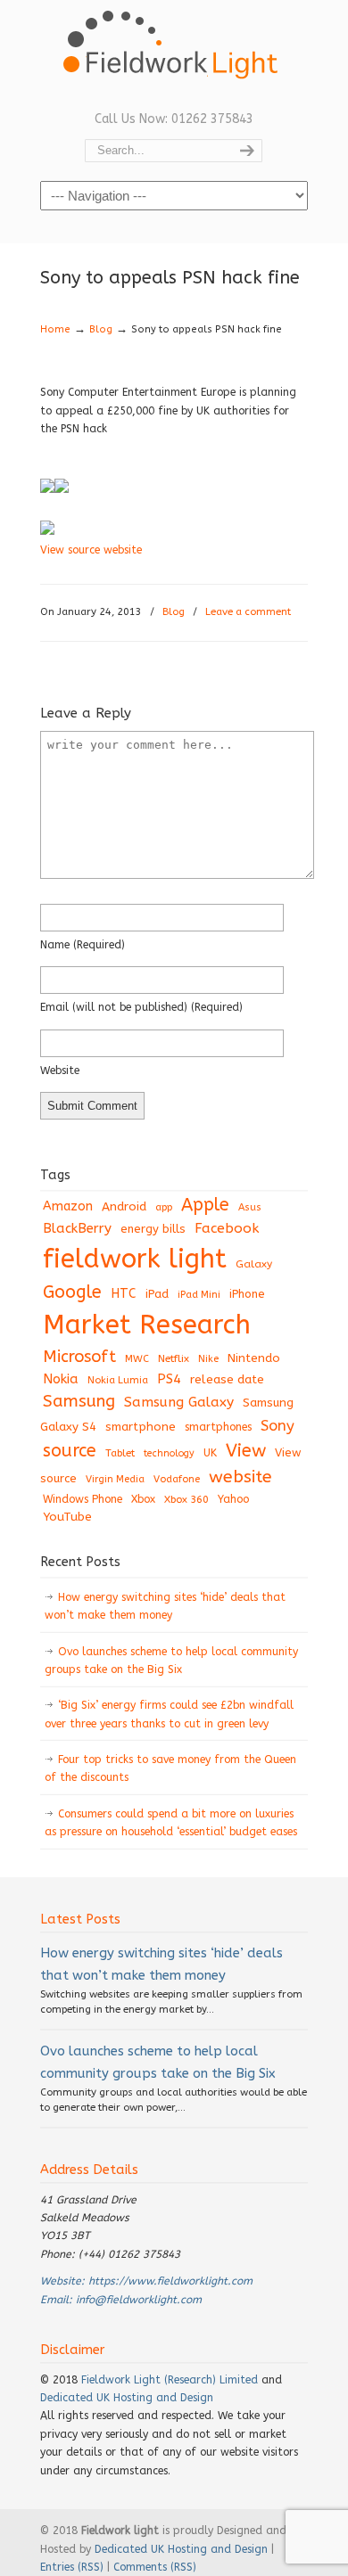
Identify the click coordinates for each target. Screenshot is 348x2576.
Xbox (143, 1499)
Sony (278, 1426)
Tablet (120, 1453)
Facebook (227, 1228)
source (70, 1451)
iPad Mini (199, 1295)
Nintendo (254, 1358)
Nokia (61, 1379)
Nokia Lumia (118, 1380)
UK (210, 1453)
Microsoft (79, 1357)
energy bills (153, 1229)
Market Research (147, 1325)
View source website (91, 550)
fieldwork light (135, 1259)
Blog (101, 329)
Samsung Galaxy (179, 1402)
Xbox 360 (186, 1499)
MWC (137, 1359)
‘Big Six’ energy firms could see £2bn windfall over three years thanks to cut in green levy (169, 1714)
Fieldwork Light (174, 53)
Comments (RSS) (155, 2567)
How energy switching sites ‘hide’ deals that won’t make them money (165, 1606)
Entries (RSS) (72, 2567)
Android (124, 1207)
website (60, 1071)
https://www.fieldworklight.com (170, 2281)
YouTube (67, 1517)
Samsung (79, 1401)
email (141, 1007)
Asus (250, 1207)
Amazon (68, 1206)
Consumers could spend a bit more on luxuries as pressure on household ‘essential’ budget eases (171, 1823)
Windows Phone (83, 1499)
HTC (124, 1294)
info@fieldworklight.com (139, 2300)
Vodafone (177, 1479)
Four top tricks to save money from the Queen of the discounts (170, 1768)
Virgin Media (115, 1479)
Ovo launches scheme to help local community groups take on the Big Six (171, 1661)
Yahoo (233, 1499)
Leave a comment (248, 612)
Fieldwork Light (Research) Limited (170, 2380)
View (246, 1450)
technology (169, 1453)
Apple (205, 1205)
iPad (157, 1294)
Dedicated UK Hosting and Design (127, 2398)
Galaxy (254, 1264)
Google (72, 1292)
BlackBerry (77, 1228)
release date (227, 1379)
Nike (208, 1359)
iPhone (247, 1294)
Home (55, 329)
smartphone (141, 1427)
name (83, 945)
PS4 (169, 1379)
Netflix (174, 1358)
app (164, 1207)
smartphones (218, 1427)
